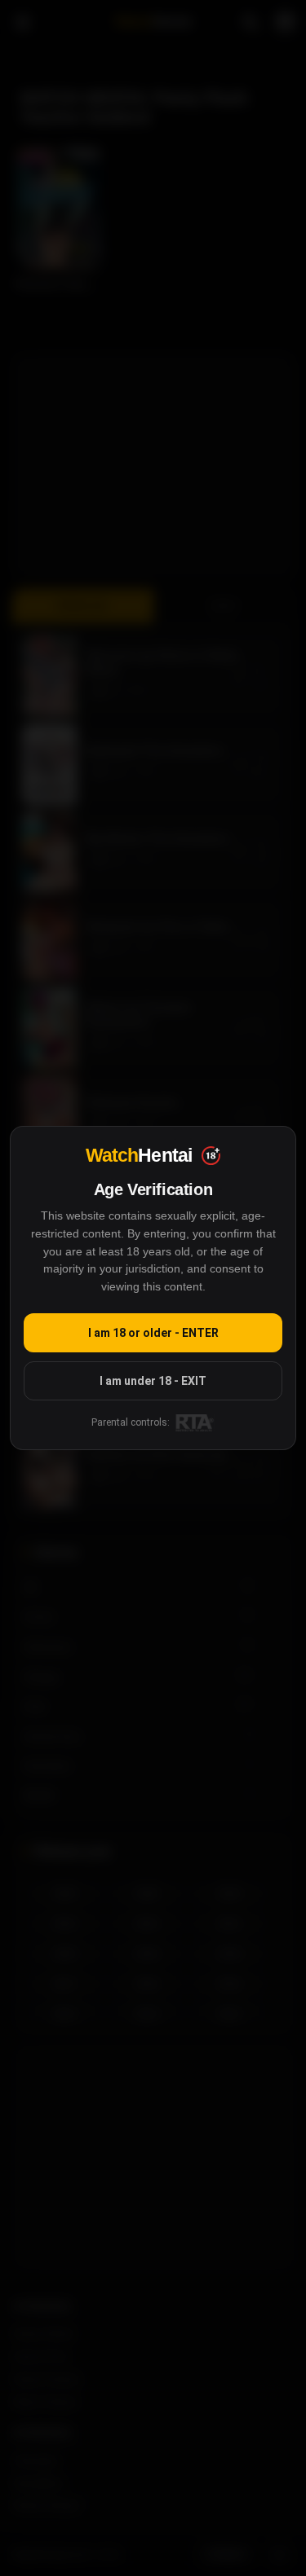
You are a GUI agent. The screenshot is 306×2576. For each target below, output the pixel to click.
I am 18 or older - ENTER (153, 1333)
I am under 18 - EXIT (153, 1381)
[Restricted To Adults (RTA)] (195, 1423)
